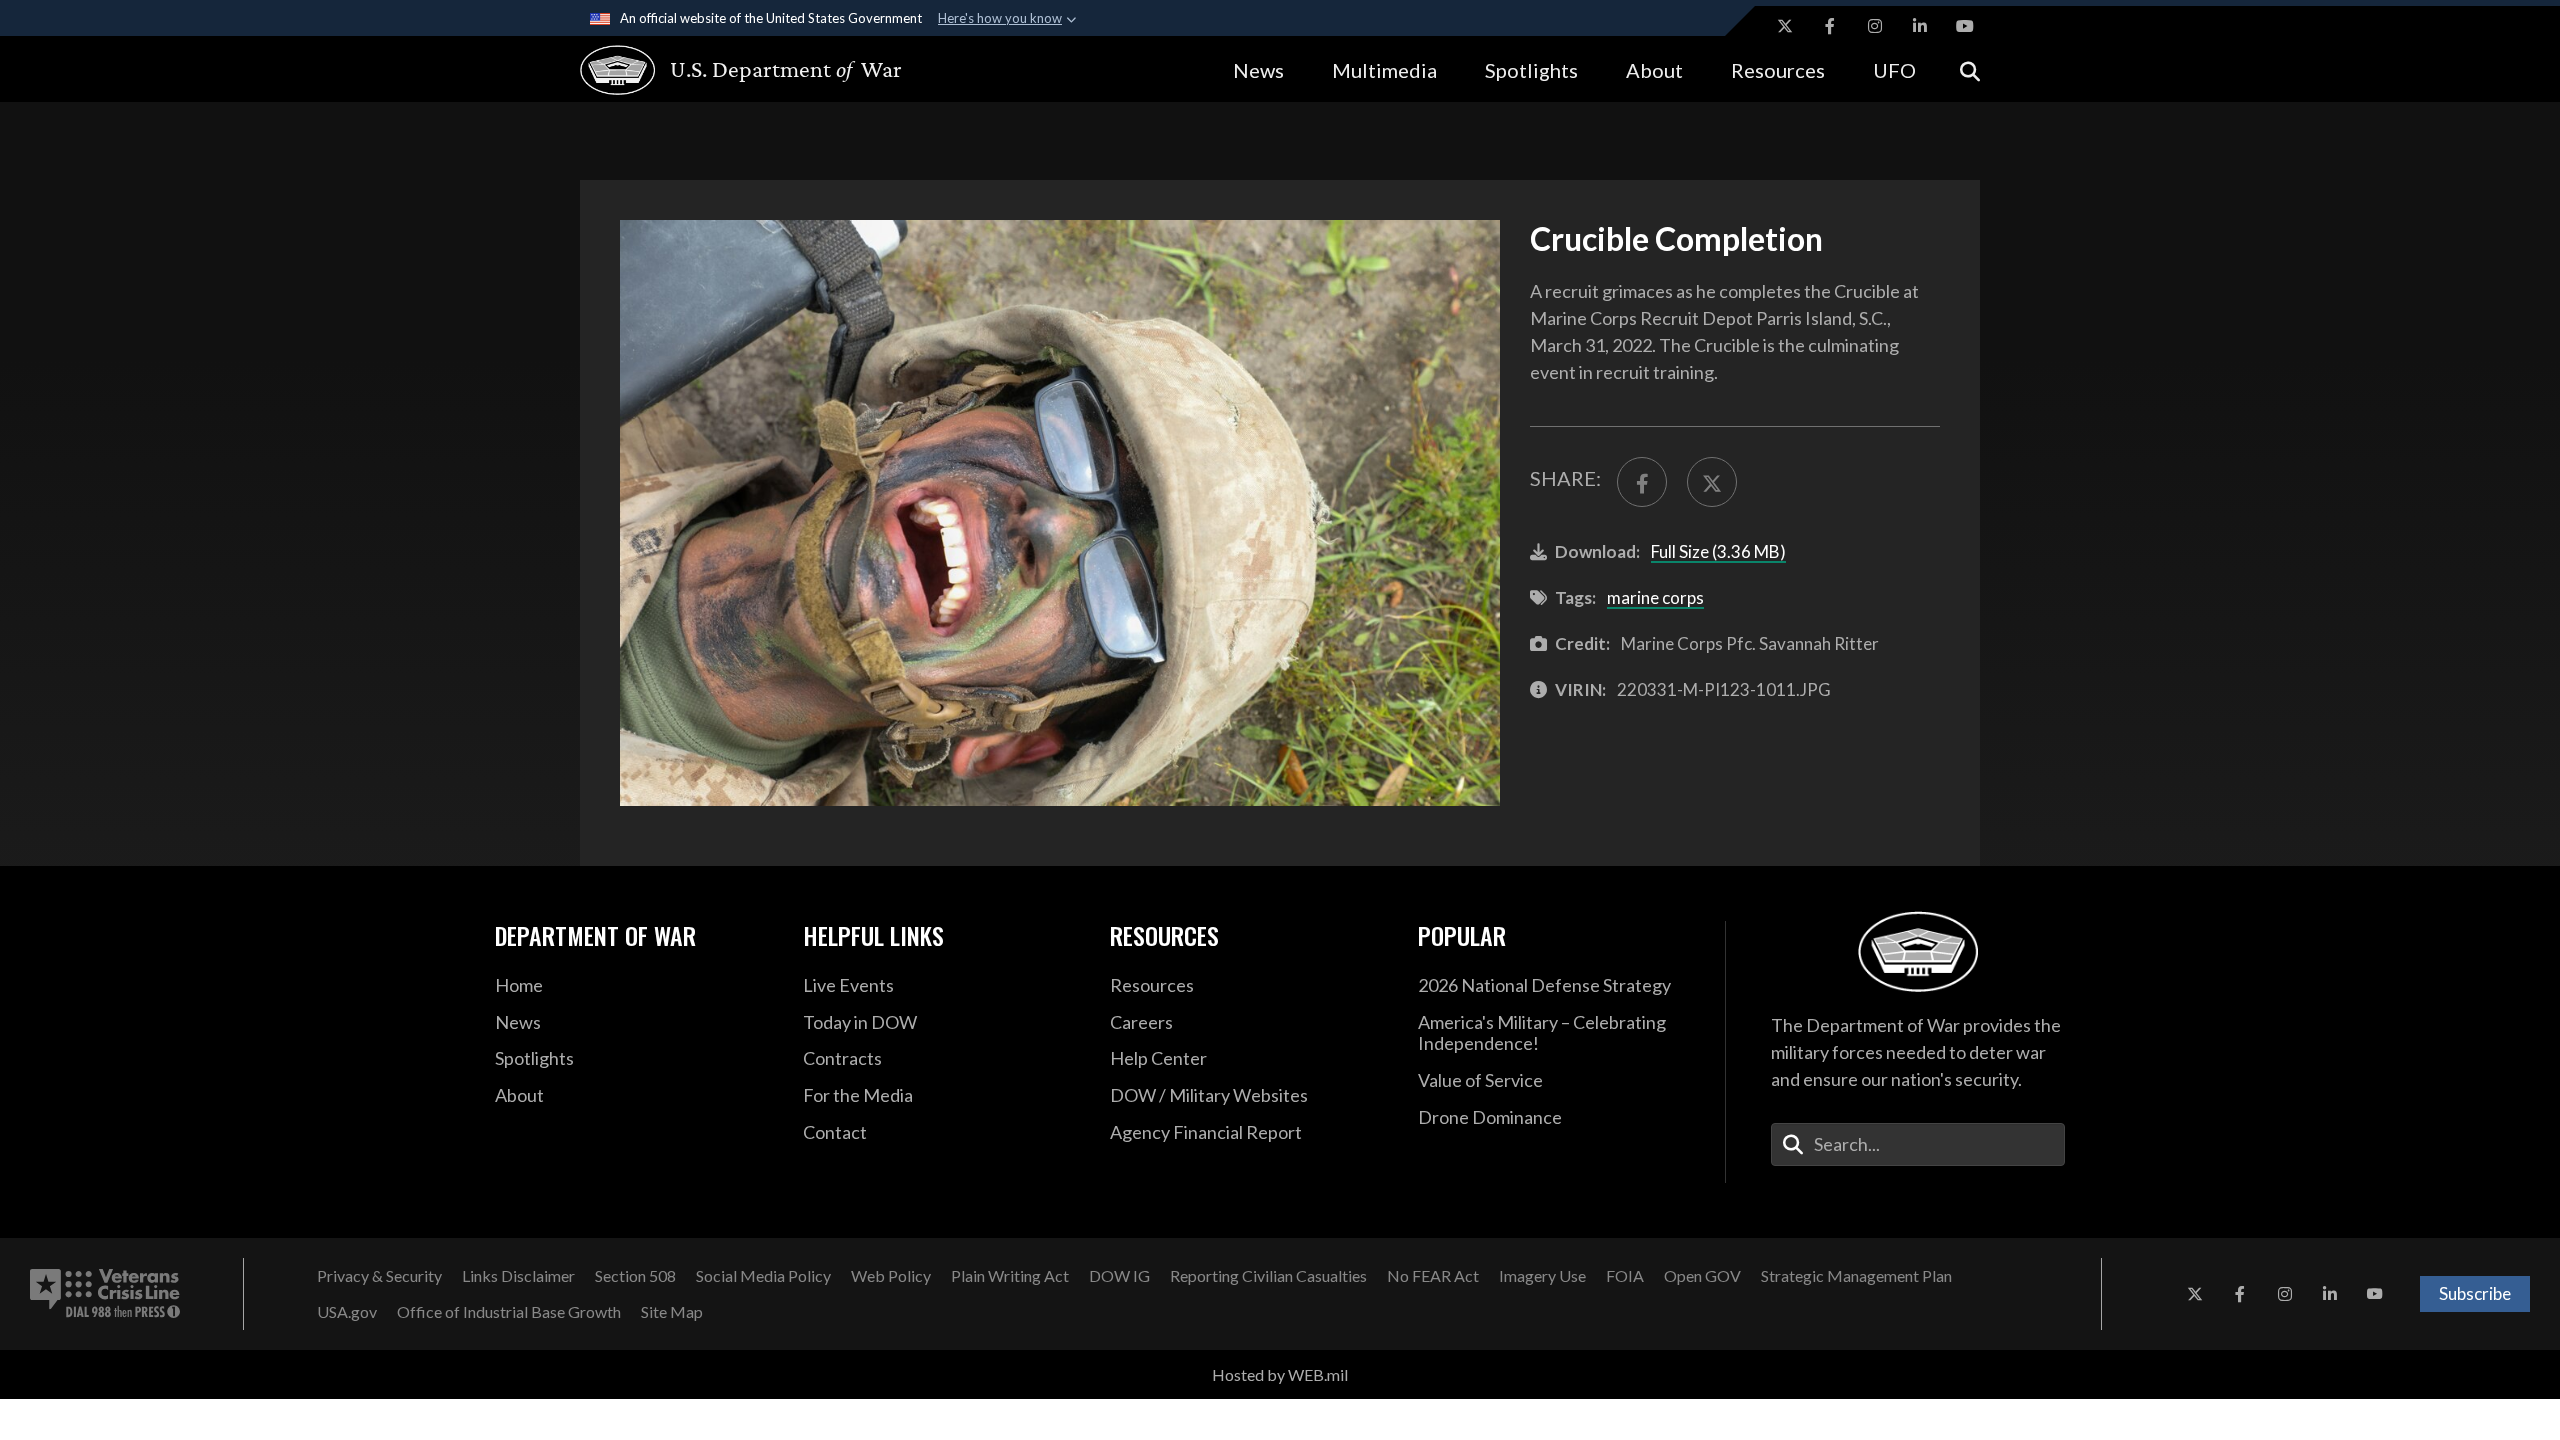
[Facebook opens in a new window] (1830, 26)
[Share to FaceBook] (1642, 482)
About (1654, 70)
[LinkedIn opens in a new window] (1920, 26)
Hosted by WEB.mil (1280, 1374)
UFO (1894, 70)
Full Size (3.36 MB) (1718, 551)
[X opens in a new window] (1785, 26)
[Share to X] (1712, 482)
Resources (1778, 70)
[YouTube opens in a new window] (1965, 26)
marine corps (1655, 597)
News (1258, 70)
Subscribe (2475, 1293)
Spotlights (1531, 70)
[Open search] (1970, 69)
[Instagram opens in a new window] (1875, 26)
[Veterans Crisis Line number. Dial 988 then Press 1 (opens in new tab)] (105, 1294)
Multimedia (1384, 70)
